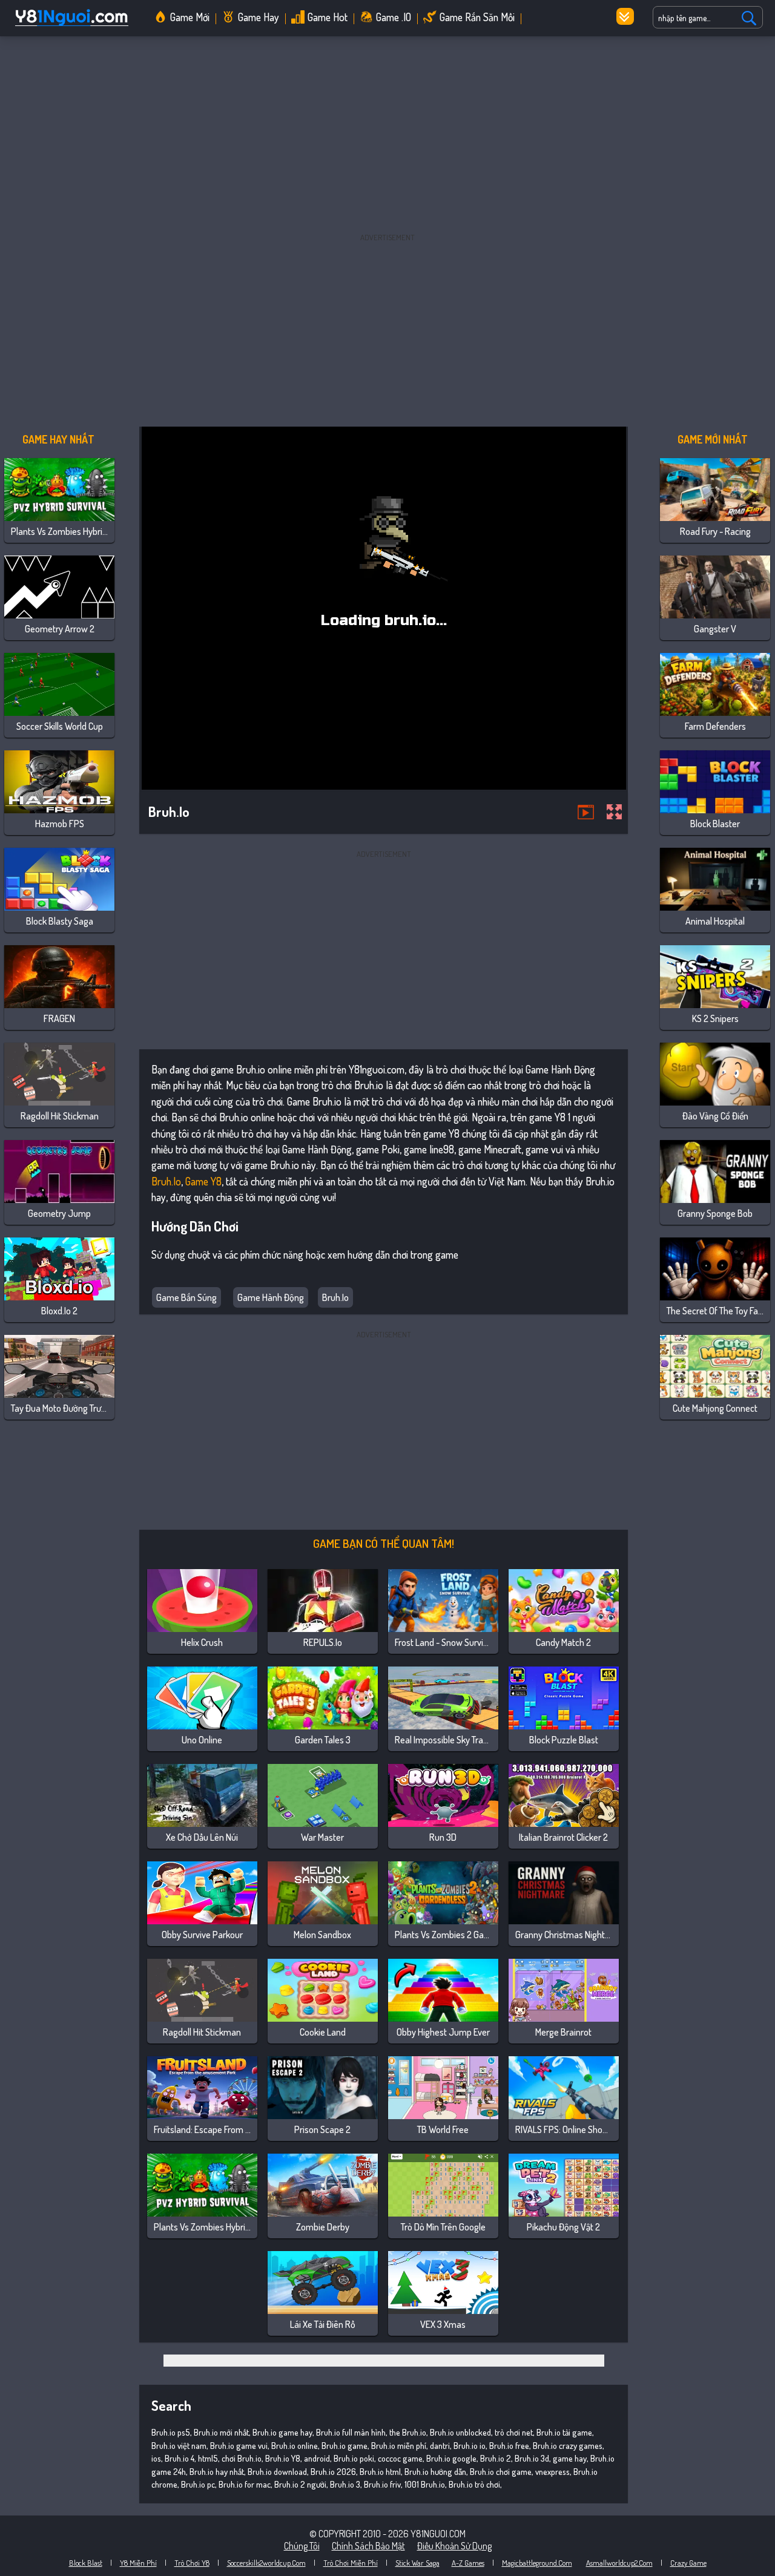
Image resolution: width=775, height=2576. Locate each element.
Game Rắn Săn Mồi (477, 17)
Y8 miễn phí (138, 2563)
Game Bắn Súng (186, 1297)
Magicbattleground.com (537, 2563)
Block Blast (86, 2563)
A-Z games (468, 2563)
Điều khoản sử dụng (454, 2546)
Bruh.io (166, 1181)
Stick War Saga (417, 2563)
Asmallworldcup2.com (619, 2563)
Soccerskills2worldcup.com (266, 2563)
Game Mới (190, 17)
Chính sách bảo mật (368, 2546)
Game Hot (328, 17)
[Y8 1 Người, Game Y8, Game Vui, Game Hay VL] (71, 27)
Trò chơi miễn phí (351, 2563)
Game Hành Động (271, 1297)
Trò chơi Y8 (192, 2563)
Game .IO (394, 17)
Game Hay (259, 17)
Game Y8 (203, 1181)
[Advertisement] (387, 133)
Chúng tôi (302, 2546)
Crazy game (688, 2563)
